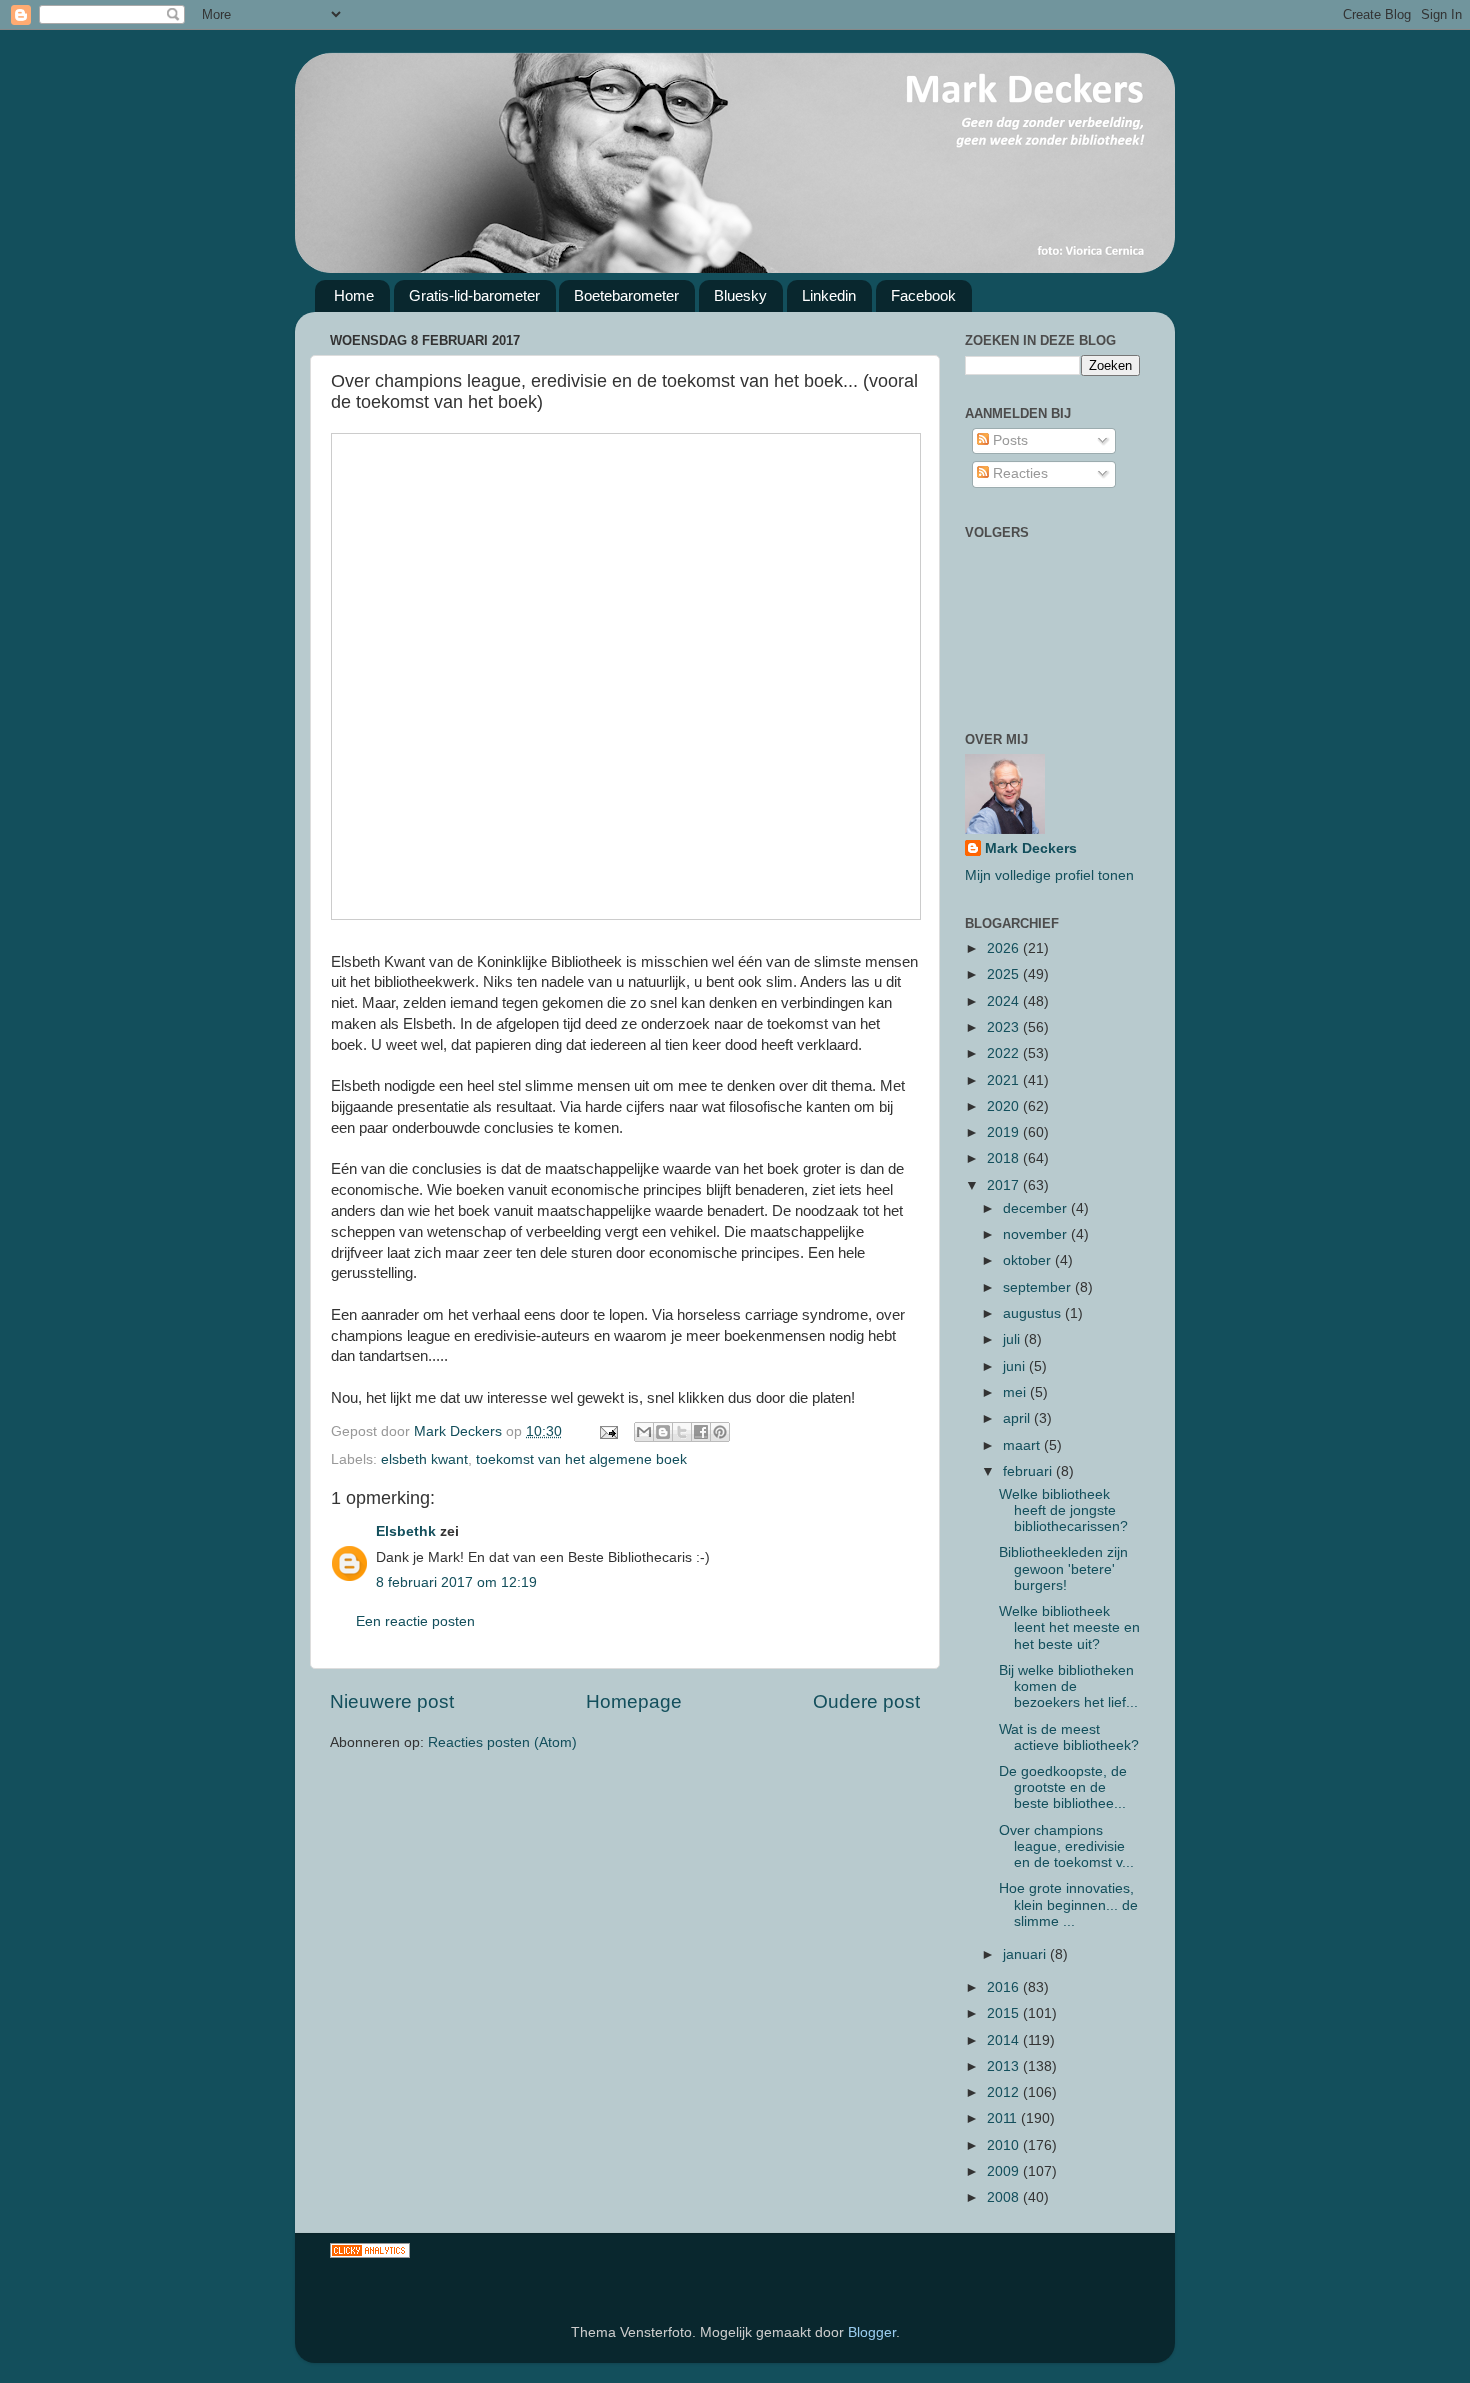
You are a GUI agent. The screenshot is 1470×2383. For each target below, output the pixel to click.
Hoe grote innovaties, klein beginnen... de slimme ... (1068, 1904)
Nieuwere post (392, 1701)
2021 (1005, 1080)
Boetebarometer (626, 295)
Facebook (923, 295)
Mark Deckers (1031, 848)
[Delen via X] (682, 1432)
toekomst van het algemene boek (581, 1459)
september (1039, 1287)
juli (1013, 1339)
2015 (1005, 2013)
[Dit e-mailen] (644, 1432)
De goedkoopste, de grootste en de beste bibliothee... (1063, 1787)
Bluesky (740, 295)
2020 (1005, 1106)
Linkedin (829, 295)
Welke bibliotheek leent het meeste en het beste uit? (1069, 1627)
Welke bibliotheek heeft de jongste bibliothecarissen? (1063, 1510)
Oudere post (866, 1701)
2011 (1004, 2118)
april (1018, 1418)
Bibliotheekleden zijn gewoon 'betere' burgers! (1063, 1568)
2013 (1005, 2066)
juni (1016, 1366)
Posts (1008, 440)
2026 (1005, 948)
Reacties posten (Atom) (502, 1742)
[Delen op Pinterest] (720, 1432)
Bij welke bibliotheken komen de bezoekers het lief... (1068, 1686)
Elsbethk (406, 1531)
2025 (1005, 974)
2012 (1005, 2092)
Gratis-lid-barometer (474, 295)
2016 (1005, 1987)
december (1037, 1208)
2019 (1005, 1132)
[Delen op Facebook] (701, 1432)
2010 (1005, 2145)
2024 (1005, 1001)
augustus (1034, 1313)
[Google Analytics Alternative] (370, 2253)
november (1037, 1234)
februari (1029, 1471)
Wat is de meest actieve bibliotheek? (1069, 1737)
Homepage (634, 1701)
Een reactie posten (415, 1621)
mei (1016, 1392)
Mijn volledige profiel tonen (1049, 875)
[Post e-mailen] (607, 1431)
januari (1026, 1954)
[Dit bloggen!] (663, 1432)
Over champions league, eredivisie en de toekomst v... (1066, 1846)
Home (354, 295)
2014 (1005, 2040)
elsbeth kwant (424, 1459)
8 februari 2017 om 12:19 (456, 1582)
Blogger (872, 2332)
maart (1023, 1445)
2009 (1005, 2171)
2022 (1005, 1053)
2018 (1005, 1158)
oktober (1029, 1260)
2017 (1005, 1185)
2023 (1005, 1027)
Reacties (1018, 473)
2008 (1005, 2197)
